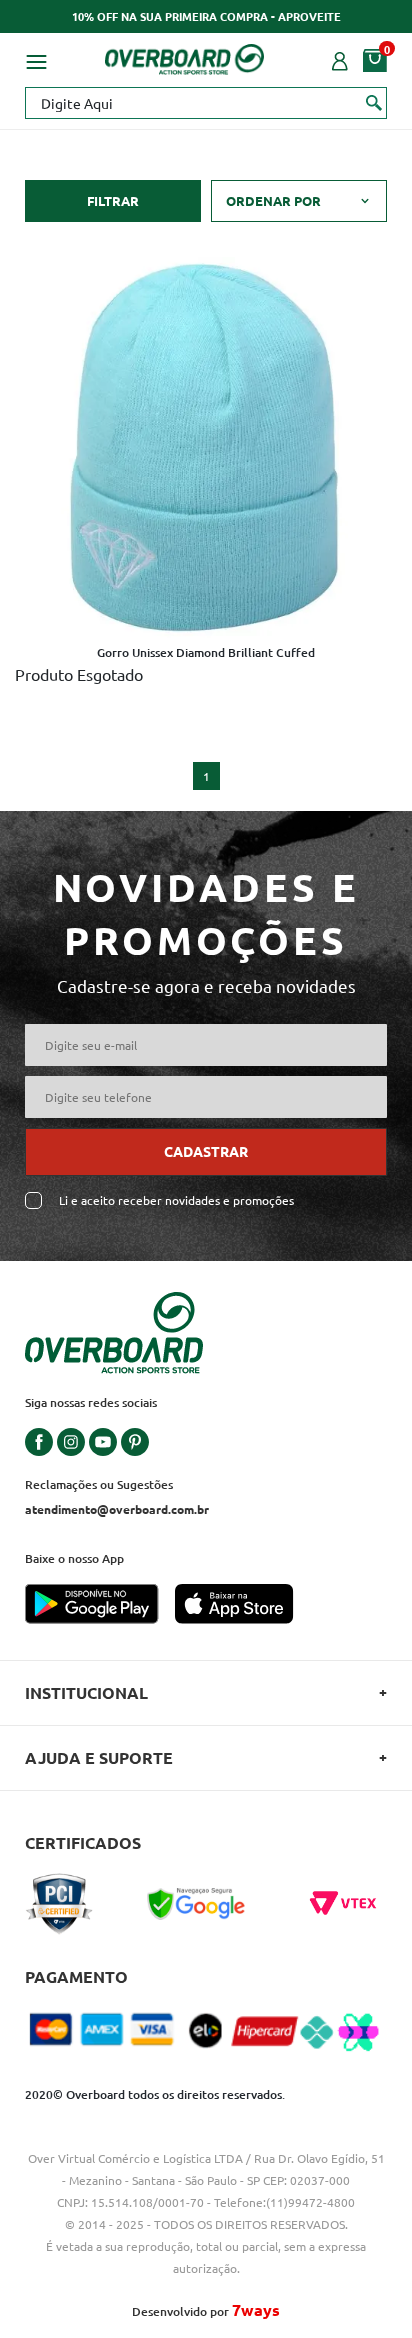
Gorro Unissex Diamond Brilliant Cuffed (206, 652)
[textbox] (206, 103)
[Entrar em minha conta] (340, 59)
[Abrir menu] (36, 59)
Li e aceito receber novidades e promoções (176, 1200)
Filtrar (113, 200)
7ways (256, 2309)
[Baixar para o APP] (100, 1606)
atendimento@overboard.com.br (117, 1509)
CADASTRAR (206, 1151)
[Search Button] (374, 102)
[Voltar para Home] (185, 56)
